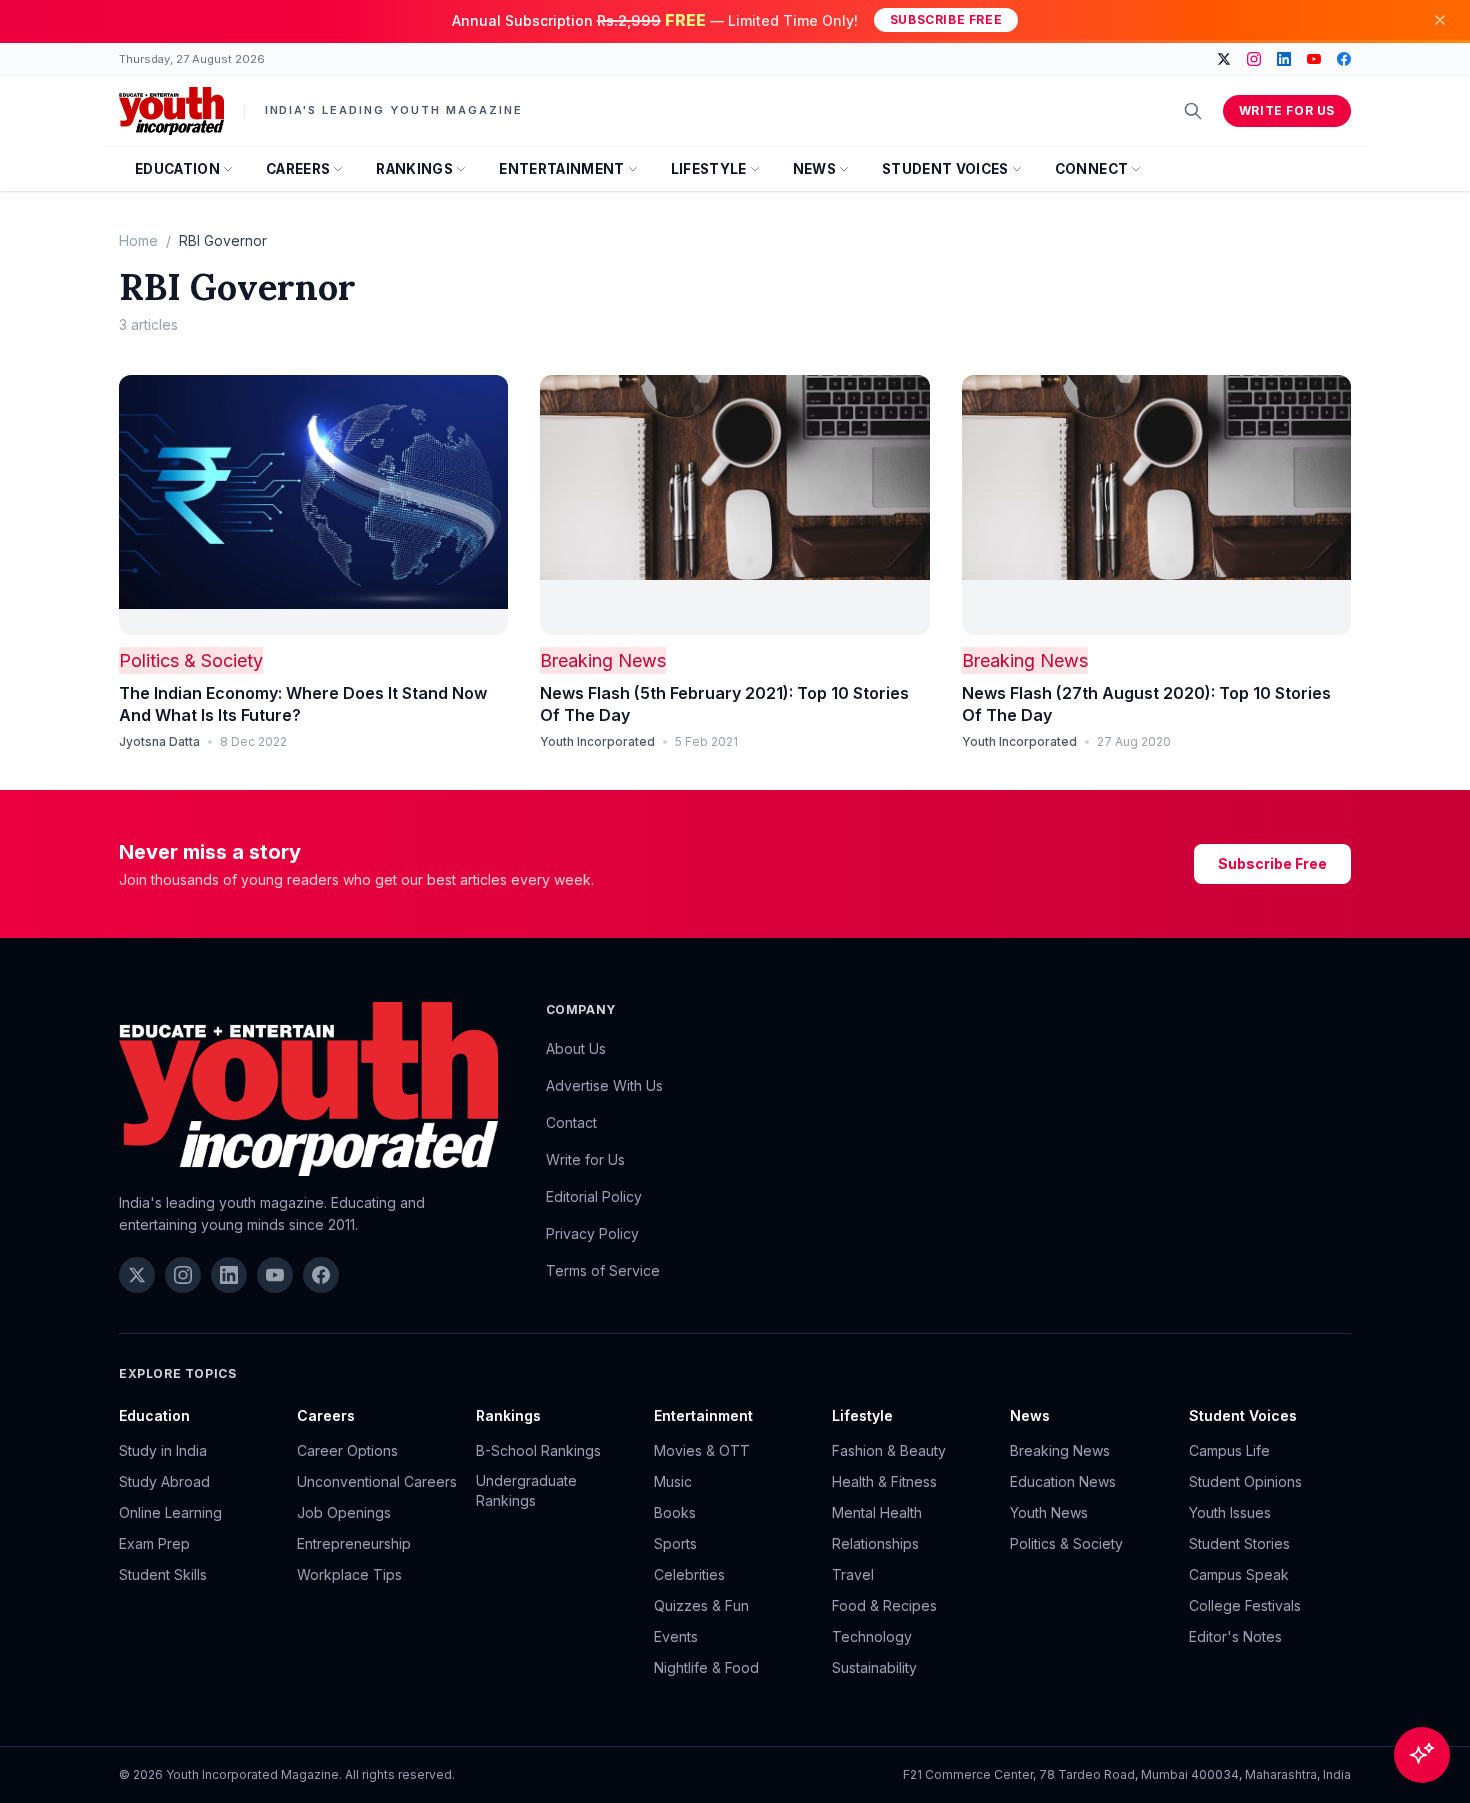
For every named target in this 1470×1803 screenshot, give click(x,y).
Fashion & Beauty (889, 1450)
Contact (571, 1122)
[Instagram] (1254, 59)
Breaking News (603, 660)
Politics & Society (191, 660)
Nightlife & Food (706, 1667)
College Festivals (1245, 1605)
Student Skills (163, 1574)
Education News (1063, 1481)
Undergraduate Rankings (526, 1490)
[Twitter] (1224, 59)
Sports (675, 1543)
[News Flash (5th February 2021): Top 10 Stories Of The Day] (734, 505)
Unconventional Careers (377, 1481)
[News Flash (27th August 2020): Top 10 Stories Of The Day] (1156, 505)
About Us (576, 1048)
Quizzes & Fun (701, 1605)
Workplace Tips (349, 1574)
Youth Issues (1230, 1512)
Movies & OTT (702, 1450)
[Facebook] (1344, 59)
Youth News (1049, 1512)
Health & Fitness (884, 1481)
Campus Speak (1239, 1574)
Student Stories (1239, 1543)
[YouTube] (1314, 59)
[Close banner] (1440, 20)
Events (676, 1636)
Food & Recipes (884, 1605)
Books (675, 1512)
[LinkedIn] (1284, 59)
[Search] (1193, 111)
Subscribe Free (946, 19)
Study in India (163, 1450)
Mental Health (877, 1512)
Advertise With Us (604, 1085)
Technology (872, 1636)
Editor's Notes (1235, 1636)
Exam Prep (154, 1543)
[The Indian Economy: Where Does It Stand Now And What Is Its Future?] (313, 505)
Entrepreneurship (354, 1543)
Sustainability (874, 1667)
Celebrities (689, 1574)
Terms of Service (603, 1270)
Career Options (347, 1450)
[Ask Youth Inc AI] (1422, 1755)
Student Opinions (1245, 1481)
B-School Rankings (538, 1450)
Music (673, 1481)
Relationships (875, 1543)
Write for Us (1287, 110)
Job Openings (344, 1512)
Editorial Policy (594, 1196)
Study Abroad (164, 1481)
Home (138, 240)
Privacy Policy (592, 1233)
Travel (853, 1574)
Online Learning (170, 1512)
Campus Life (1229, 1450)
